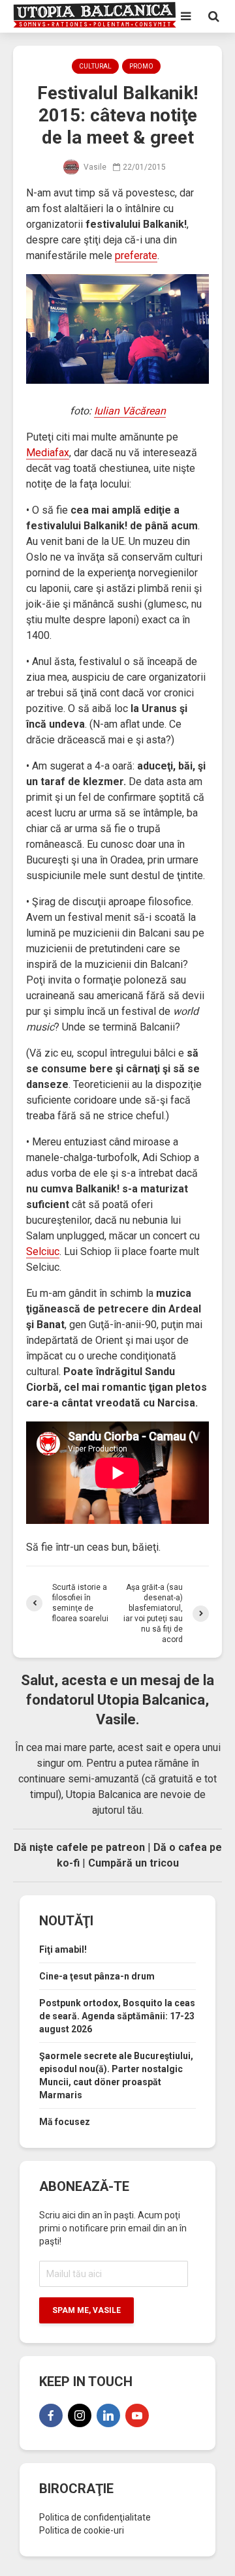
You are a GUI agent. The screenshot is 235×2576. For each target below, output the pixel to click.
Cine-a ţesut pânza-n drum (97, 1976)
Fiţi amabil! (63, 1949)
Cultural (95, 66)
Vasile (94, 167)
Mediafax (48, 453)
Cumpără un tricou (133, 1863)
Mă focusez (65, 2122)
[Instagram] (80, 2415)
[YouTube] (137, 2415)
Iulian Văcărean (130, 411)
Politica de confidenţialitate (95, 2517)
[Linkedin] (108, 2415)
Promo (141, 66)
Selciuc (43, 1251)
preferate (136, 256)
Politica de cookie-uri (82, 2530)
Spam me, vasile (86, 2310)
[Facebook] (51, 2415)
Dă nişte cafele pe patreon (79, 1847)
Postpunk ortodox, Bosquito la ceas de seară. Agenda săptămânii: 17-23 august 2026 (117, 2016)
